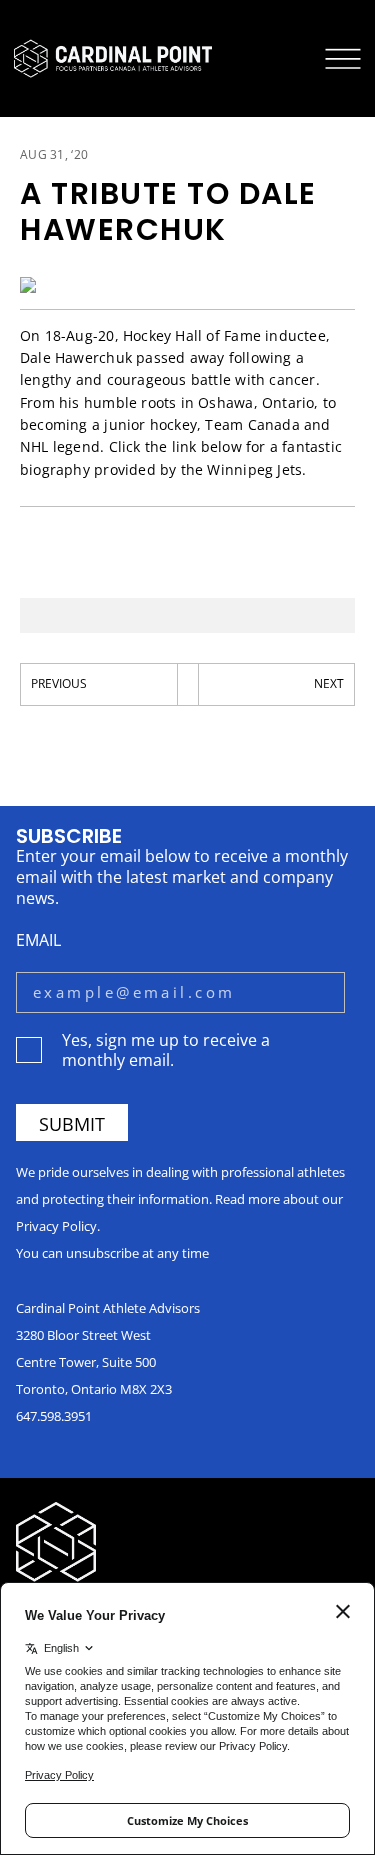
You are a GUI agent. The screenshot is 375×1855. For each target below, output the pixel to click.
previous (59, 683)
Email (38, 939)
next (329, 683)
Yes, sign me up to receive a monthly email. (166, 1049)
